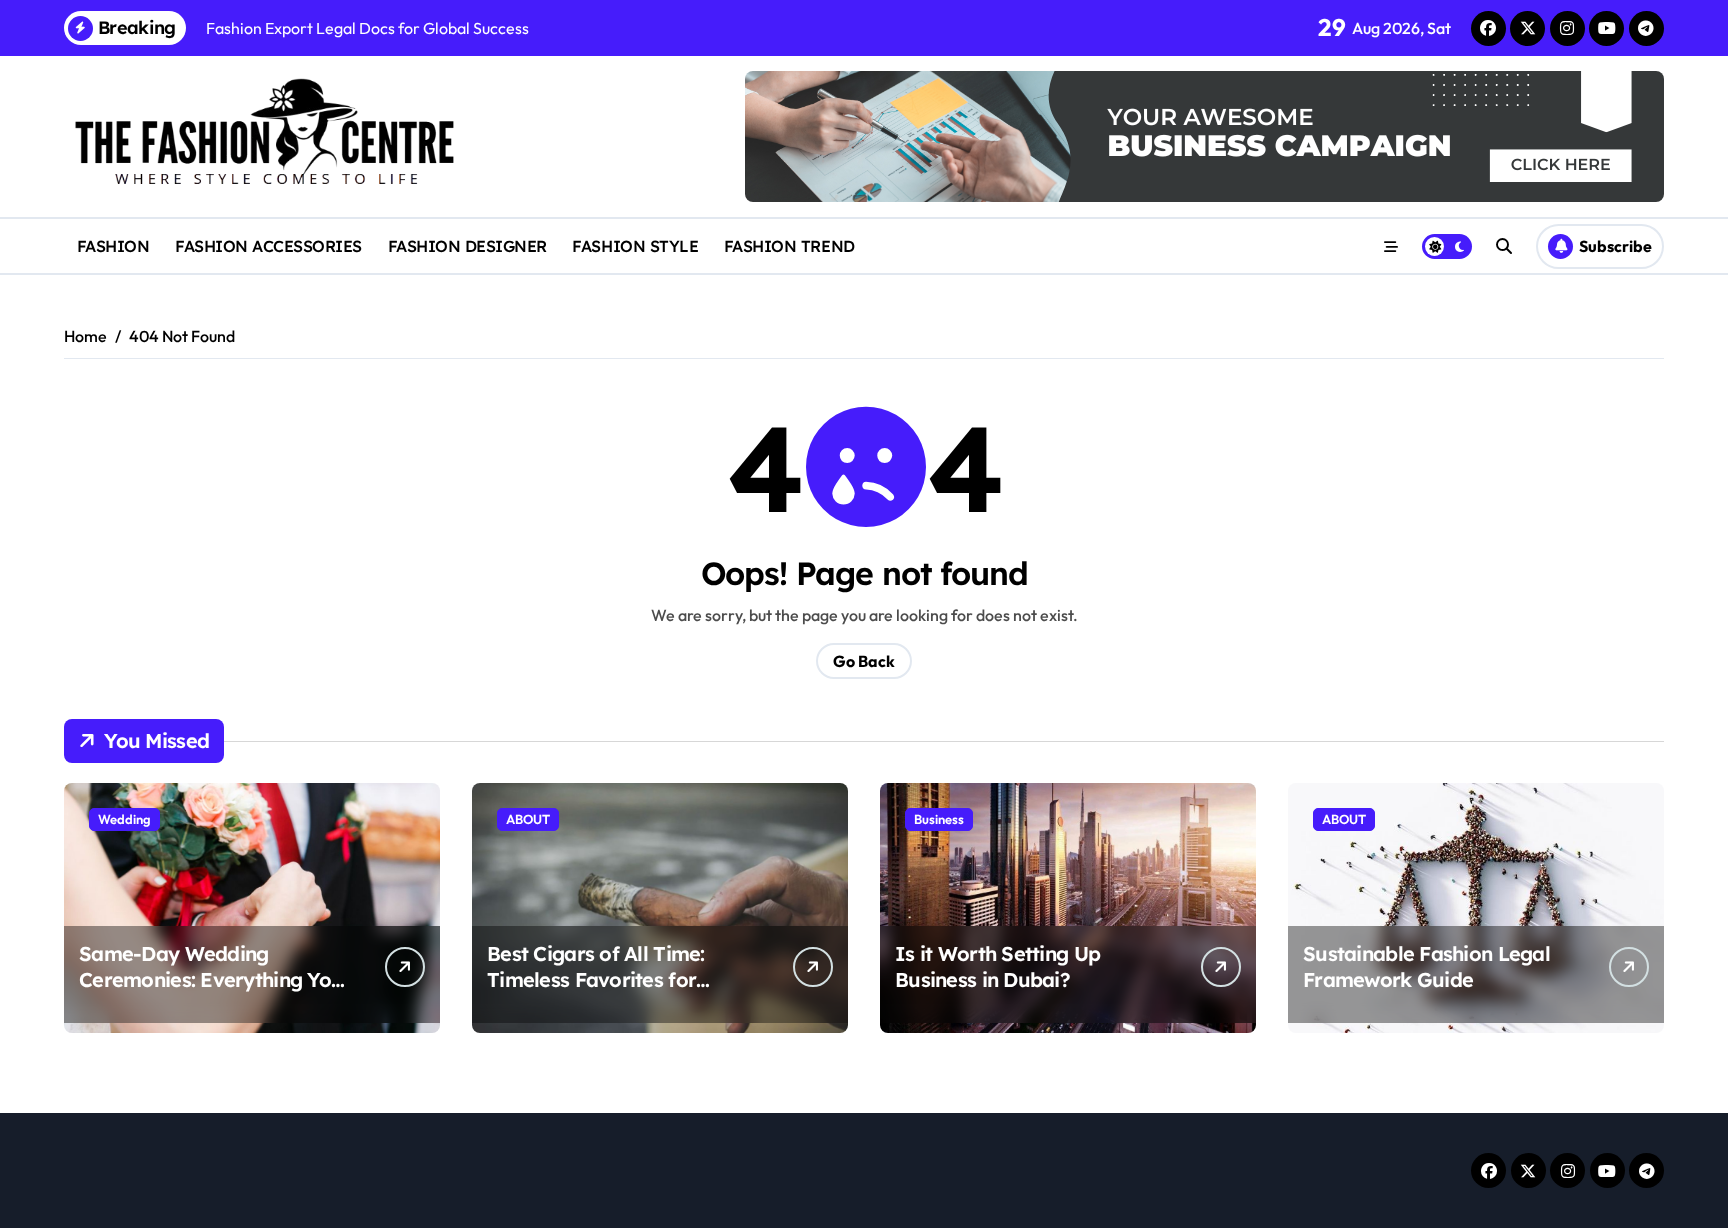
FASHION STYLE (635, 246)
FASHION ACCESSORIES (268, 246)
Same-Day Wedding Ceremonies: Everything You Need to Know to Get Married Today (211, 992)
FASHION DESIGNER (467, 246)
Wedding (124, 819)
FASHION (113, 246)
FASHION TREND (789, 246)
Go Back (864, 661)
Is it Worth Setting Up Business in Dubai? (997, 966)
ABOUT (528, 819)
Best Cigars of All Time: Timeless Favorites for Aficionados (596, 979)
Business (939, 819)
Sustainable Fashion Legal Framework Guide (1426, 966)
